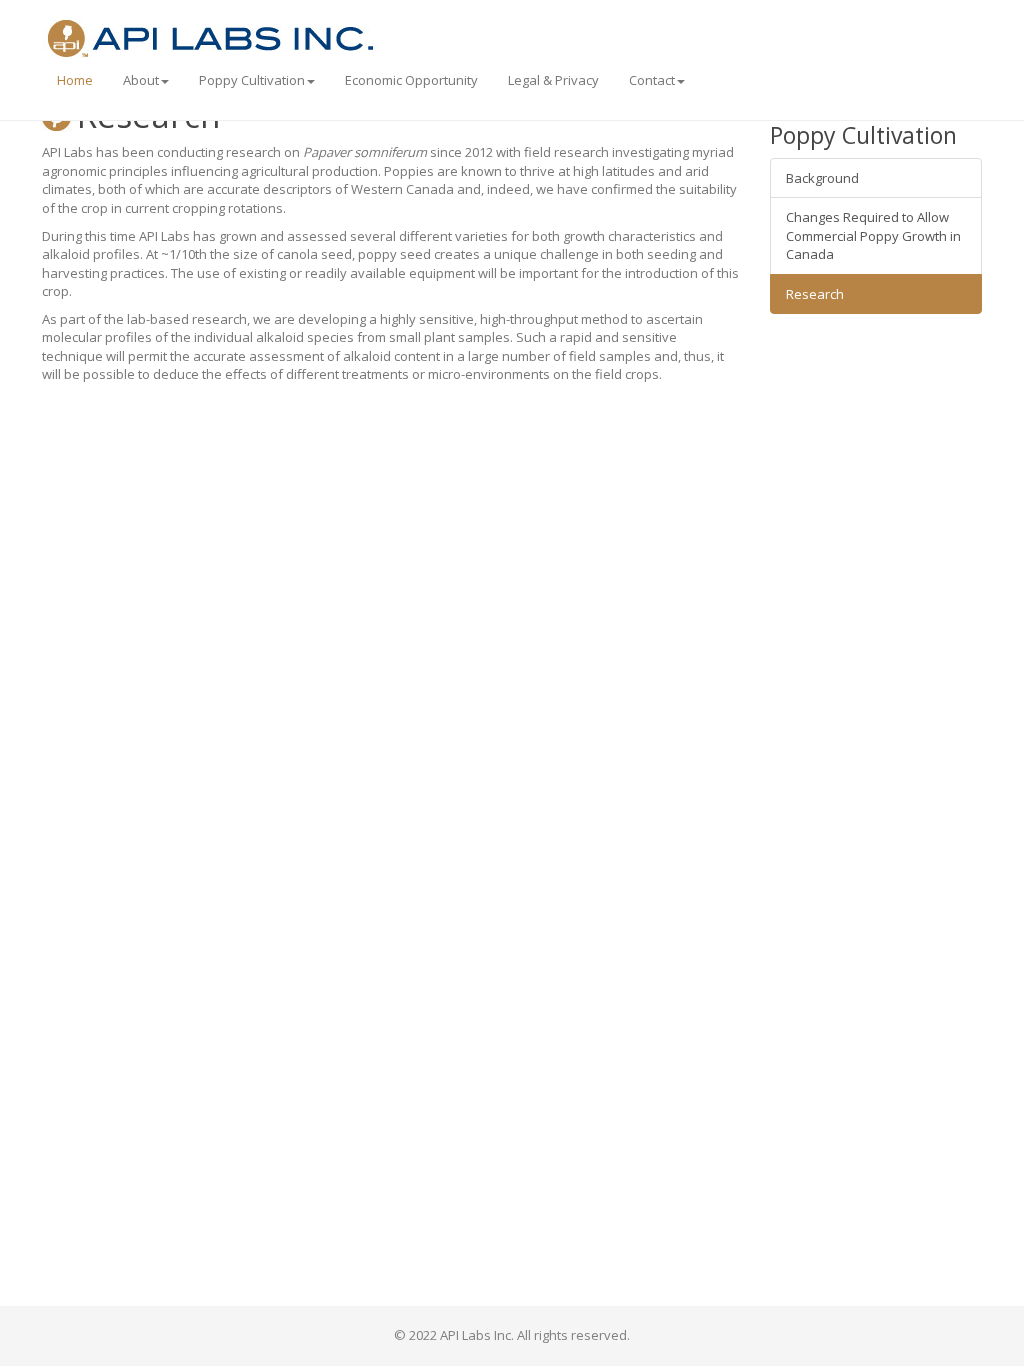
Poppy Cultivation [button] (252, 80)
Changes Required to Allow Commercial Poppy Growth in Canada (873, 235)
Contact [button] (652, 80)
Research (815, 294)
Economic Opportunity (411, 80)
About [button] (141, 80)
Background (822, 178)
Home (75, 80)
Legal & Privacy (553, 80)
